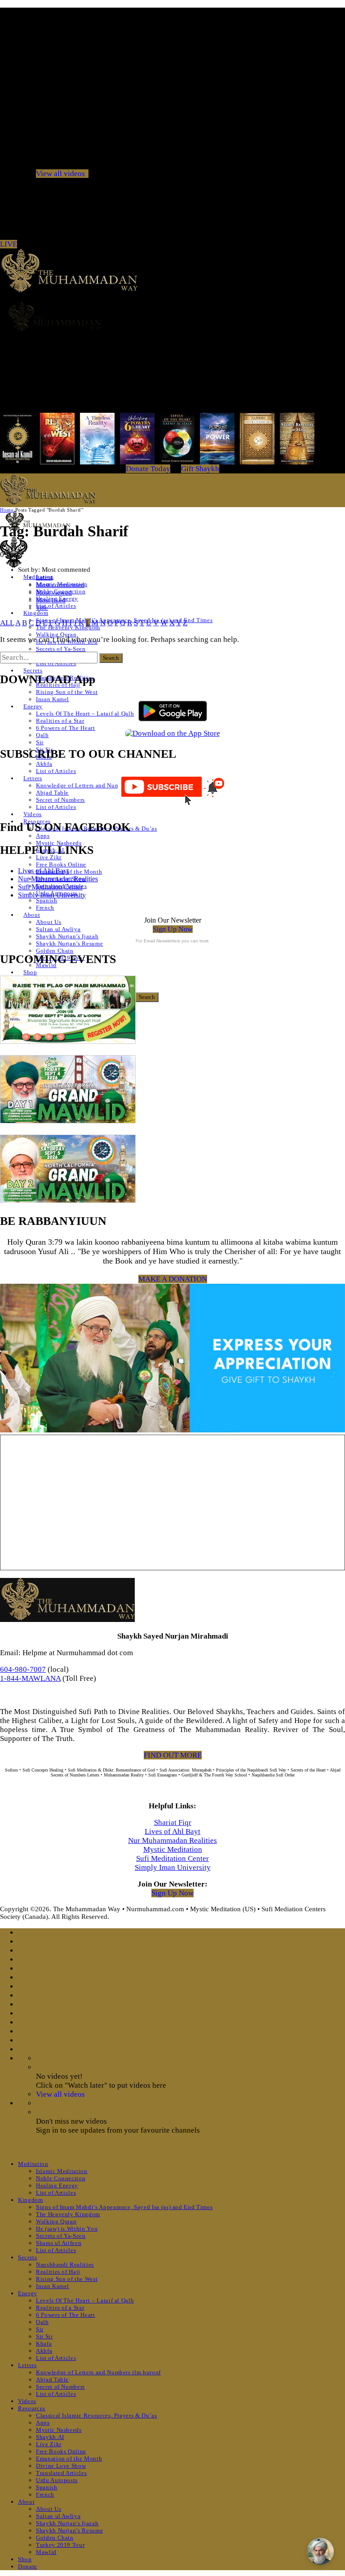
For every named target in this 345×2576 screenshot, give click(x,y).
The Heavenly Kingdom (68, 2214)
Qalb (42, 735)
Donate (28, 2566)
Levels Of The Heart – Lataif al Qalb (85, 714)
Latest (44, 577)
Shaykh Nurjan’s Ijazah (67, 936)
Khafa (44, 2344)
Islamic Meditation (62, 2171)
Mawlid (46, 2552)
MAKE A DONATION (173, 1279)
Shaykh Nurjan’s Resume (69, 943)
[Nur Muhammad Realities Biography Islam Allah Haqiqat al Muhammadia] (172, 316)
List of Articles (56, 606)
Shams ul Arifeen (59, 2243)
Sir (40, 742)
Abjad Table (52, 793)
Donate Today (148, 469)
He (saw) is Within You (67, 2229)
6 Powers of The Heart (66, 728)
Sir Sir (44, 2336)
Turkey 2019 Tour (60, 2545)
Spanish (47, 900)
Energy (33, 706)
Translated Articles (61, 2473)
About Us (49, 922)
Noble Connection (61, 2178)
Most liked (51, 600)
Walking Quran (56, 634)
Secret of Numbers (60, 800)
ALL (7, 623)
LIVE (9, 244)
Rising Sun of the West (67, 692)
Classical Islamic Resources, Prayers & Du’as (97, 2415)
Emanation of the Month (69, 872)
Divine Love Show (61, 2466)
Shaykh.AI (50, 2437)
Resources (32, 2408)
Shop (30, 972)
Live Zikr (49, 857)
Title (42, 608)
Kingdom (36, 613)
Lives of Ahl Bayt (43, 871)
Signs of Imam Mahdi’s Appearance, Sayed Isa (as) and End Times (124, 2207)
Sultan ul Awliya (58, 929)
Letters (33, 778)
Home (7, 510)
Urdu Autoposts (57, 2480)
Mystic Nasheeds (59, 843)
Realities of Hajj (58, 2272)
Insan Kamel (53, 699)
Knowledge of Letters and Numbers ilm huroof (98, 785)
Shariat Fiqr (173, 1823)
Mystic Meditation (173, 1849)
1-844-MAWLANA (30, 1678)
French (45, 908)
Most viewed (54, 592)
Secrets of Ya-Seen (61, 649)
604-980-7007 (23, 1669)
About (32, 915)
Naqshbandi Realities (65, 2264)
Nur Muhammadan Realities (58, 879)
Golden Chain (55, 951)
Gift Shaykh (200, 469)
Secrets (33, 670)
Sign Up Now (173, 929)
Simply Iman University (52, 895)
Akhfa (44, 764)
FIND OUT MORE (173, 1755)
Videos (33, 814)
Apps (43, 836)
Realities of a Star (60, 721)
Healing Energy (57, 2185)
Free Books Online (61, 864)
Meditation (33, 2164)
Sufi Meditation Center (50, 887)
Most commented (60, 585)
